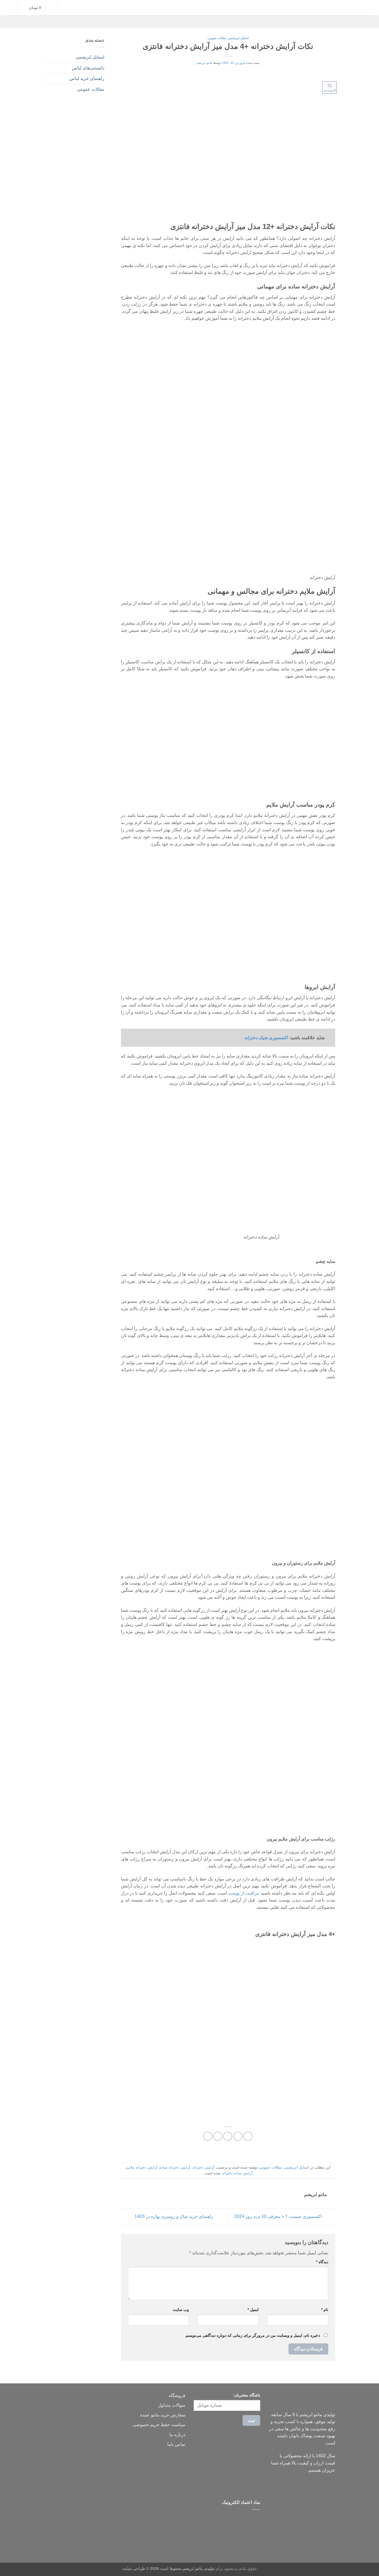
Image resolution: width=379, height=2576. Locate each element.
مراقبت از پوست (244, 1893)
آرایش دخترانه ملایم (142, 2167)
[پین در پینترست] (218, 2136)
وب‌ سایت (181, 2310)
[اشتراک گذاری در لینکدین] (208, 2136)
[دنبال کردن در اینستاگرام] (52, 7)
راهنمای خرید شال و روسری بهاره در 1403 (173, 2217)
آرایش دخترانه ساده (175, 2167)
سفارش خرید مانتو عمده (163, 2415)
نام (325, 2310)
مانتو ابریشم (204, 63)
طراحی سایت (134, 2569)
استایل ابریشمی (238, 38)
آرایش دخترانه (204, 2167)
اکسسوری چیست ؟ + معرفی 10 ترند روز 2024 (278, 2217)
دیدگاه (322, 2262)
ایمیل (253, 2310)
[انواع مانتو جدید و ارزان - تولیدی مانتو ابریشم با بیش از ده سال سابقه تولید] (189, 7)
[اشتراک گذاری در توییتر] (238, 2136)
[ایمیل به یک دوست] (228, 2136)
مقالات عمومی (217, 38)
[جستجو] (65, 8)
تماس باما (176, 2444)
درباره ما (177, 2435)
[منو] (369, 7)
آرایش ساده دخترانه (237, 2173)
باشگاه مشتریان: (247, 2395)
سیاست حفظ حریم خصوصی (159, 2425)
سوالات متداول (172, 2405)
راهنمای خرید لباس (87, 78)
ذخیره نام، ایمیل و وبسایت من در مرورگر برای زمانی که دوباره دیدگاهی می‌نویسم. (252, 2335)
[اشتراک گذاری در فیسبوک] (248, 2136)
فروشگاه (177, 2395)
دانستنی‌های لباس (88, 68)
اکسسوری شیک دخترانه (266, 1038)
